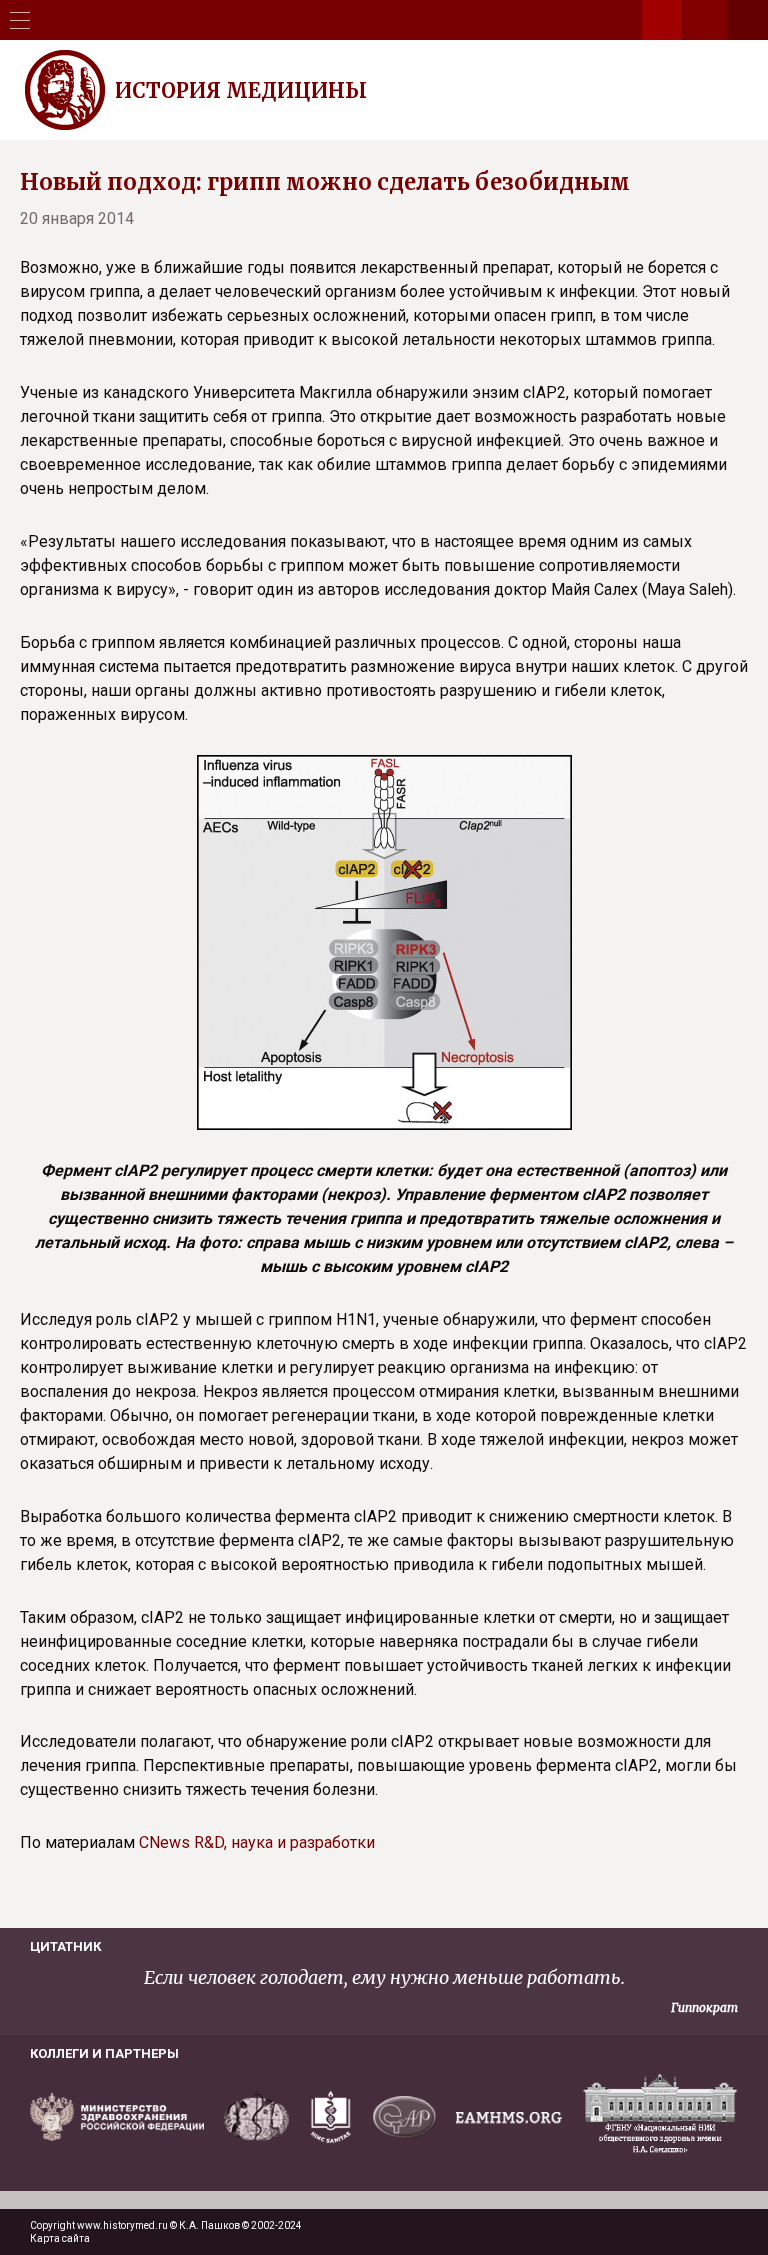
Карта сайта (60, 2238)
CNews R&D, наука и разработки (257, 1842)
